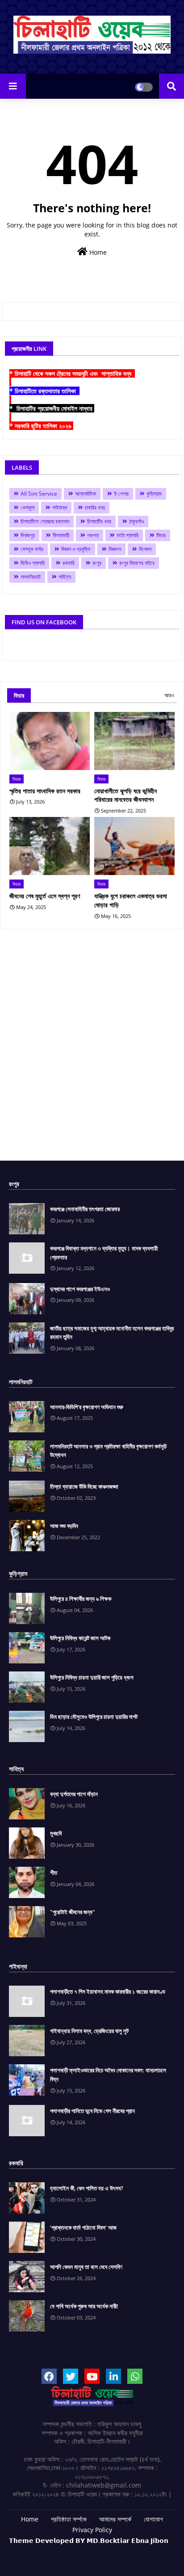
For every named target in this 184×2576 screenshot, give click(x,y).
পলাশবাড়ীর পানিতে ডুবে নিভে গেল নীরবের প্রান (92, 2111)
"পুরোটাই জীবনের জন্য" (73, 1912)
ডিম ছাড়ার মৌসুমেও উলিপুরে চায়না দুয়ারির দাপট (94, 1717)
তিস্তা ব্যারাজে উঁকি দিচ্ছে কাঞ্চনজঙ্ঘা (84, 1486)
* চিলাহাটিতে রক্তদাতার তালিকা (44, 391)
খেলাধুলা (27, 507)
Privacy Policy (92, 2530)
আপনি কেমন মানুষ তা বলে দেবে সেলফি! (86, 2267)
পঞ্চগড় (93, 535)
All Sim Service (39, 494)
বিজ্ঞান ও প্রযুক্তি (76, 549)
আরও (169, 695)
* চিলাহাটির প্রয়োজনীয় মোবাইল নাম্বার (52, 408)
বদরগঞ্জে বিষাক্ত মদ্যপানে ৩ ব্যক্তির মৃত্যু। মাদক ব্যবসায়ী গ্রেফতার (104, 1253)
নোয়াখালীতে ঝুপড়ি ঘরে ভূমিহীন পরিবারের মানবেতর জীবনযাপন (125, 795)
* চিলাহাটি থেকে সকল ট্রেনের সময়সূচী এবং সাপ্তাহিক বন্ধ (72, 373)
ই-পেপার (121, 494)
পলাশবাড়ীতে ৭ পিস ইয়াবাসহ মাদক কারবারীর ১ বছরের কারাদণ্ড (108, 1991)
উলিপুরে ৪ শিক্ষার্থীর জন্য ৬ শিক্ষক (81, 1599)
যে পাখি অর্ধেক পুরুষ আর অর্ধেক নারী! (84, 2306)
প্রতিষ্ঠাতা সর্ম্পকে (69, 2519)
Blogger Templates (77, 2549)
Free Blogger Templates (117, 2554)
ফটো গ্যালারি (128, 535)
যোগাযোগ (153, 2519)
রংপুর (97, 563)
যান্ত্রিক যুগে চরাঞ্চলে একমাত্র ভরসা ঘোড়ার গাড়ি (131, 900)
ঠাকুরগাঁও (136, 521)
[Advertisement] (92, 1048)
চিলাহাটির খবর (99, 521)
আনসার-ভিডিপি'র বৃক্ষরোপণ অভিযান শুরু (87, 1407)
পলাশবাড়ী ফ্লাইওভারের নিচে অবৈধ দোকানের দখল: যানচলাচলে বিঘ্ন (108, 2075)
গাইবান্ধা (60, 507)
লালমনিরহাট (31, 577)
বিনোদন (145, 549)
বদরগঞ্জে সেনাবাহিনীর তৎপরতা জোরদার (85, 1209)
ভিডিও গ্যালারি (33, 563)
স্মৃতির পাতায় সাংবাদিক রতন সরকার (45, 791)
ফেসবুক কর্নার (32, 549)
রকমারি (69, 563)
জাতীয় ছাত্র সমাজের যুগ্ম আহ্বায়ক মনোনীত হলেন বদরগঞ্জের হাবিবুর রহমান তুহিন (112, 1333)
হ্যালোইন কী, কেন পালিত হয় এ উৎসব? (87, 2188)
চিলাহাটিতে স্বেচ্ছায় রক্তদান (45, 521)
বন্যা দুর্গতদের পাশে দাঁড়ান (74, 1794)
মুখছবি (56, 1833)
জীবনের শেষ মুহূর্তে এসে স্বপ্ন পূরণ (45, 896)
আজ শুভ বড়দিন (64, 1526)
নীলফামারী (61, 535)
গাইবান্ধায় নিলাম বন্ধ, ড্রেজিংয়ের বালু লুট (89, 2031)
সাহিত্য (65, 577)
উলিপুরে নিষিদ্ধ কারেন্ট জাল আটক (80, 1638)
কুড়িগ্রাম (154, 494)
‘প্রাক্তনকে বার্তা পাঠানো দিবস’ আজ (83, 2227)
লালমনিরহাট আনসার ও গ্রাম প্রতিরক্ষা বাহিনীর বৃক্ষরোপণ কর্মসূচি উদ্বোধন (108, 1451)
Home (97, 252)
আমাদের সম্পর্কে (115, 2519)
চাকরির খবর (95, 507)
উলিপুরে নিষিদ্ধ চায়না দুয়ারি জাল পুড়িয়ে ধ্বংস (92, 1677)
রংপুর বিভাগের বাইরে (137, 563)
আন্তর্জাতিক (86, 494)
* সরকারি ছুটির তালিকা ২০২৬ (41, 426)
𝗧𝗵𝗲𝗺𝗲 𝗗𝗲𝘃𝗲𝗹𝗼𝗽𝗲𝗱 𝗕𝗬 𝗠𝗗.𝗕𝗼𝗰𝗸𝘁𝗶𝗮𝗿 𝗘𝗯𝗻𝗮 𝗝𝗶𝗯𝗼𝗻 (89, 2540)
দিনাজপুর (28, 535)
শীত (54, 1873)
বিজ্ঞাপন (115, 549)
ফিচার (161, 535)
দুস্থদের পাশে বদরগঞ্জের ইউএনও (80, 1289)
